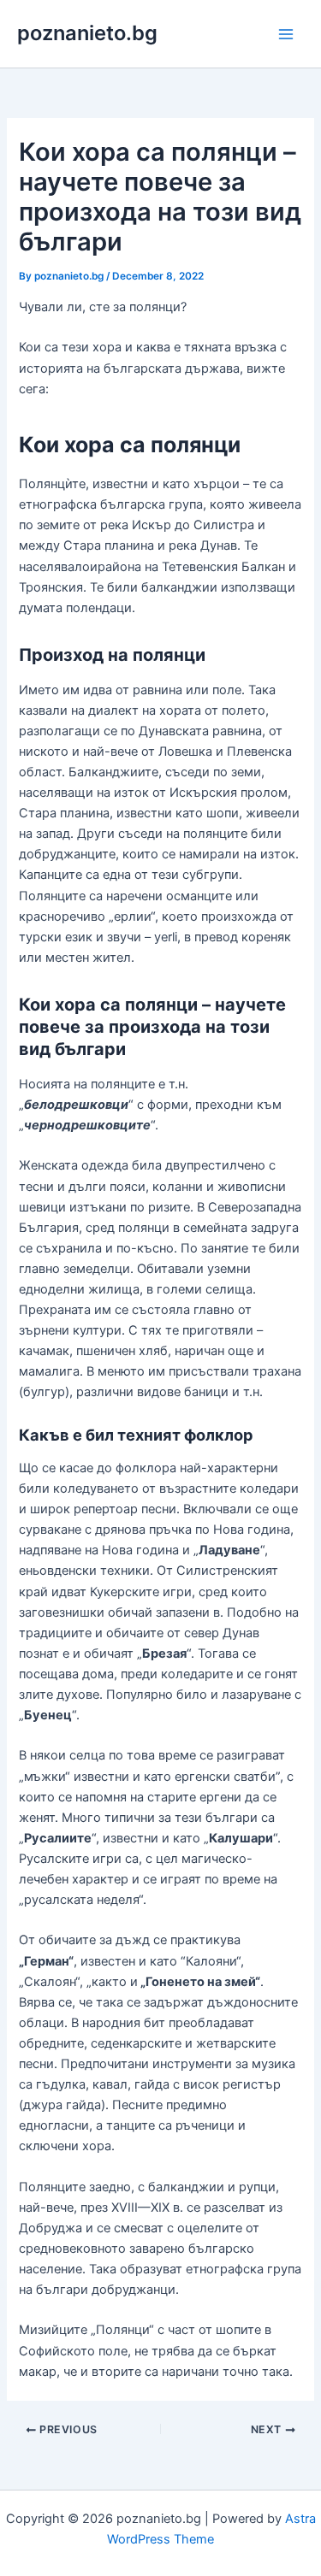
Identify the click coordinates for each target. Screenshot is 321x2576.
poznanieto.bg (87, 33)
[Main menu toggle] (286, 34)
